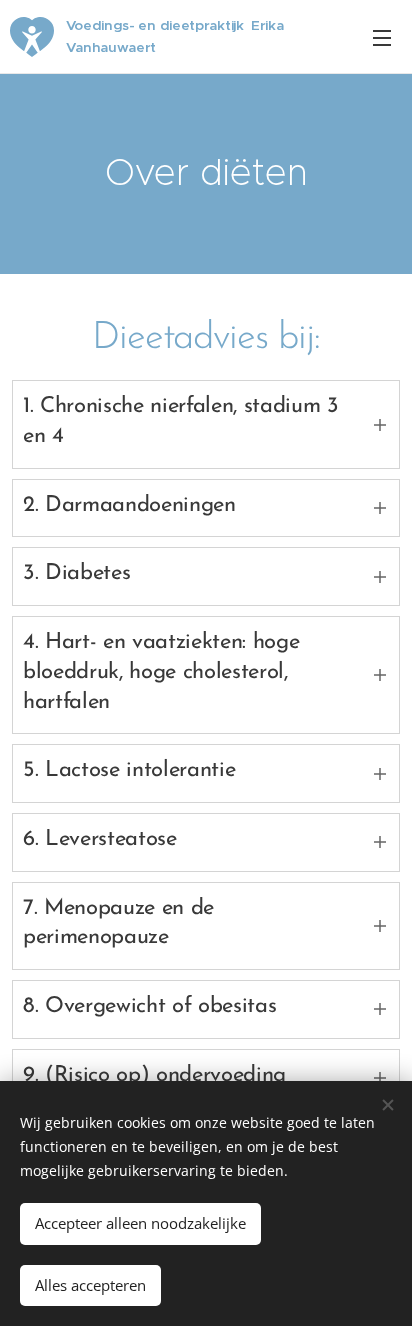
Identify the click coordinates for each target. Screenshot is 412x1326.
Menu (382, 37)
